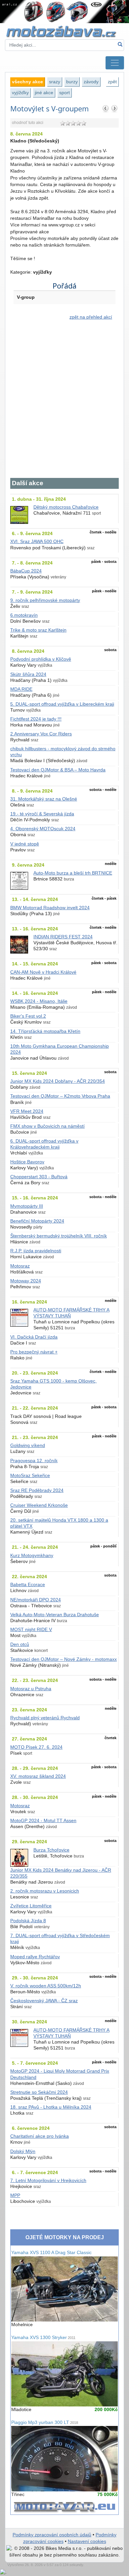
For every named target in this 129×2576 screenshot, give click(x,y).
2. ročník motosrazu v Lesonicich (45, 1891)
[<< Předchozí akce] (106, 108)
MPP (15, 2195)
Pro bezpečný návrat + (34, 1352)
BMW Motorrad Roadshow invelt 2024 (50, 908)
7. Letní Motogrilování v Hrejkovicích (48, 2181)
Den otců (20, 1644)
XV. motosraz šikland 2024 (38, 1776)
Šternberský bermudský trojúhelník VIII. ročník (59, 1236)
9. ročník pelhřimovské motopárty (45, 600)
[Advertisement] (64, 403)
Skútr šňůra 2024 (28, 674)
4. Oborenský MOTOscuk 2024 (43, 829)
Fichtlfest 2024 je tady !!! (36, 719)
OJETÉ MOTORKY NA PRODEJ (65, 2237)
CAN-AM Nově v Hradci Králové (43, 972)
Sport (64, 93)
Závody (91, 82)
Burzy (72, 82)
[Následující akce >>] (114, 108)
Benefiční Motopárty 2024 (37, 1221)
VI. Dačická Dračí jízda (34, 1337)
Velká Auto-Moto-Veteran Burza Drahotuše (55, 1615)
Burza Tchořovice (51, 1850)
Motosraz (20, 1266)
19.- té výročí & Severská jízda (42, 814)
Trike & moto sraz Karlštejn (38, 630)
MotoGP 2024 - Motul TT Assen (43, 1821)
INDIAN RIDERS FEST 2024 (63, 937)
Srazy (55, 82)
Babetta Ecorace (28, 1585)
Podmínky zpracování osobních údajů (52, 2535)
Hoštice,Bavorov (27, 1162)
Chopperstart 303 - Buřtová (39, 1177)
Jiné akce (44, 93)
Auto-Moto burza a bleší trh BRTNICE (73, 873)
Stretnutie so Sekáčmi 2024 (39, 2092)
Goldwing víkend (28, 1445)
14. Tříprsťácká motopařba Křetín (45, 1031)
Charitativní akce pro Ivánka (40, 2136)
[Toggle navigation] (115, 63)
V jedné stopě (25, 844)
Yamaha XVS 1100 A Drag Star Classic (51, 2253)
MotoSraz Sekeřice (30, 1476)
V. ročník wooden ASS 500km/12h (46, 1986)
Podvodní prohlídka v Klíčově (41, 659)
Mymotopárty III (27, 1206)
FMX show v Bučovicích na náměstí (47, 1126)
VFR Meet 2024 (27, 1111)
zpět (112, 82)
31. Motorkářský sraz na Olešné (44, 799)
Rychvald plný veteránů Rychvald (45, 1718)
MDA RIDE (21, 689)
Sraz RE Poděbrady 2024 (37, 1490)
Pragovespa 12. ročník (34, 1461)
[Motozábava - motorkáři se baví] (64, 31)
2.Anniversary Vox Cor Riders (41, 734)
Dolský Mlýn (23, 2151)
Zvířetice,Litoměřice (31, 1906)
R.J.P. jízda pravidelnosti (36, 1251)
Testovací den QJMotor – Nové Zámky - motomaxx (64, 1659)
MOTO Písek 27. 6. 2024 (36, 1747)
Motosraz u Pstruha (31, 1689)
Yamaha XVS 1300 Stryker (43, 2338)
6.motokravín (24, 615)
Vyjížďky (20, 93)
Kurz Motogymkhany (32, 1556)
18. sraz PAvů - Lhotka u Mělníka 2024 (51, 2107)
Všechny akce (27, 82)
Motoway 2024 (26, 1281)
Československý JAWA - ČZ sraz (44, 2001)
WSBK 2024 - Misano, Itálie (39, 1001)
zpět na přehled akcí (91, 317)
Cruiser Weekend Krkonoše (39, 1505)
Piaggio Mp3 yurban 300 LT (45, 2422)
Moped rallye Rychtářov (35, 1957)
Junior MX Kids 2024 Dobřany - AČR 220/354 (58, 1081)
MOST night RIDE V (31, 1630)
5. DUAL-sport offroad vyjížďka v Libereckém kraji (62, 704)
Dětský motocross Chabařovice (66, 507)
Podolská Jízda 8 (28, 1921)
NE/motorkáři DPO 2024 (36, 1600)
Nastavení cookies (87, 2541)
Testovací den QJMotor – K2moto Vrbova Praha (60, 1096)
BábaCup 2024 (26, 571)
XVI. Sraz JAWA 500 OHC (37, 542)
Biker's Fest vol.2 (28, 1016)
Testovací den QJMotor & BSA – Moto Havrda (58, 770)
